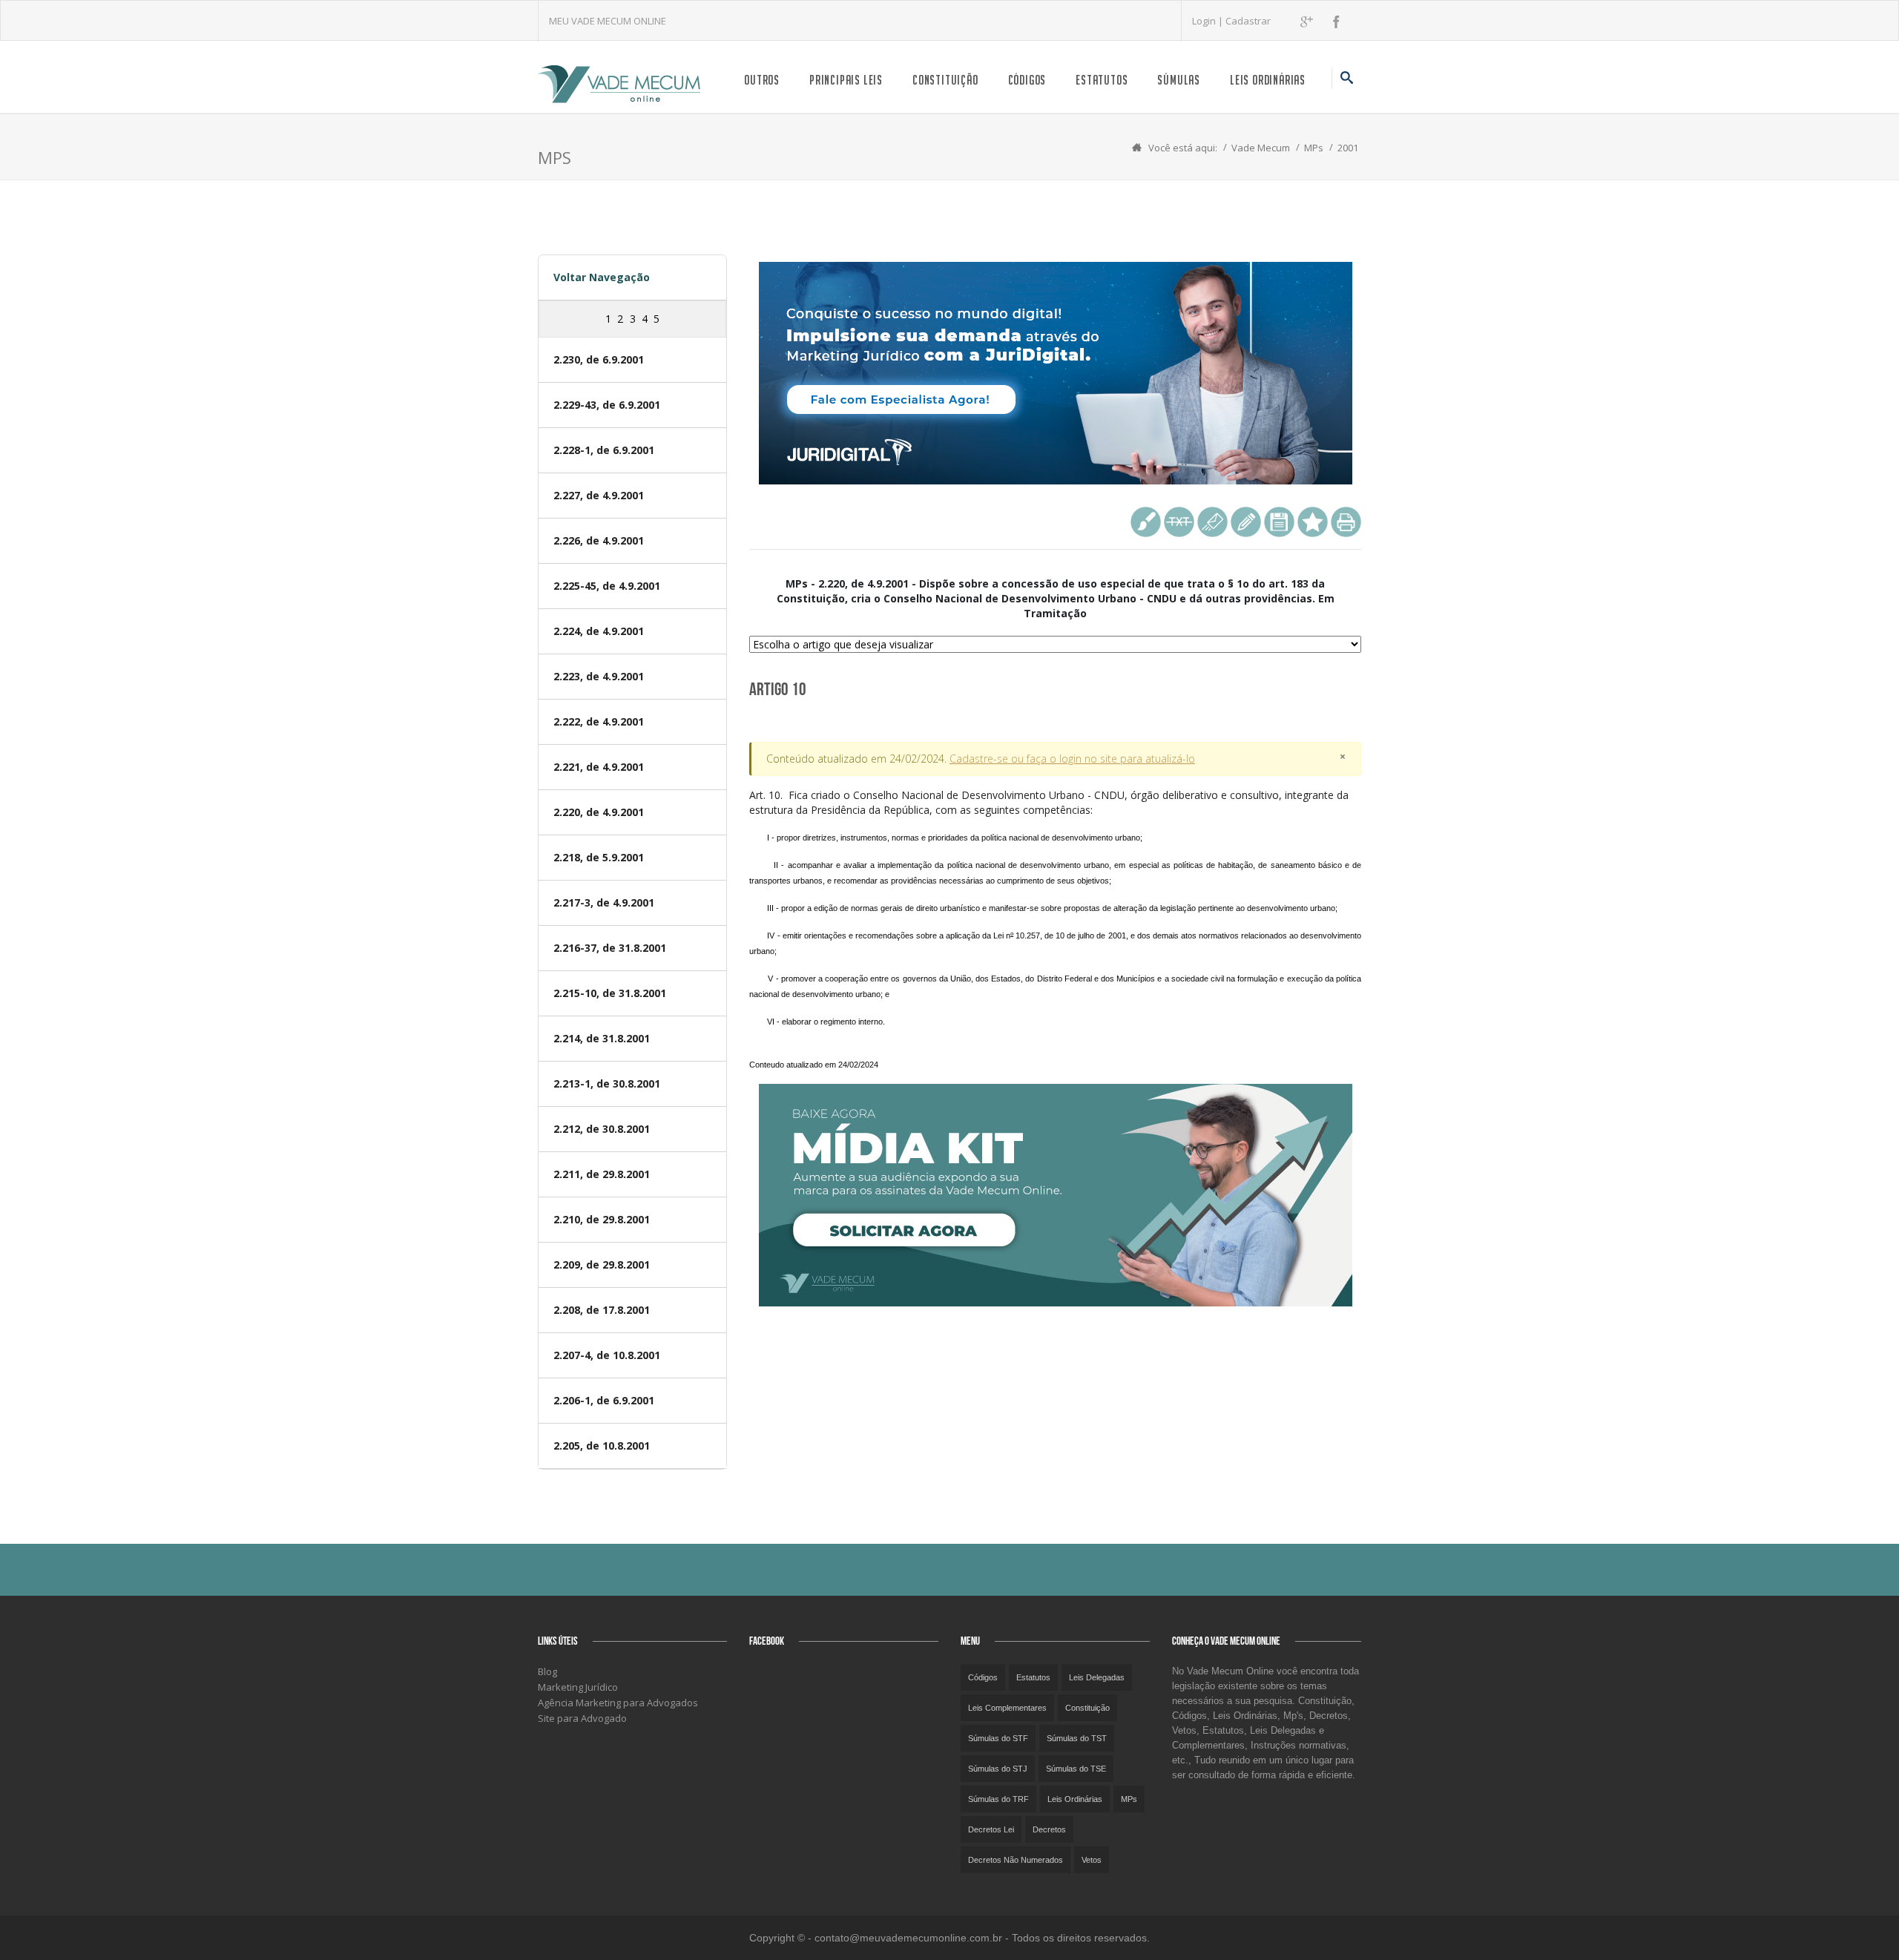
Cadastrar (1248, 21)
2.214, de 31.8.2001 (602, 1038)
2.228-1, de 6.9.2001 (604, 450)
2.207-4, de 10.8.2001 (607, 1355)
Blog (547, 1671)
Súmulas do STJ (998, 1769)
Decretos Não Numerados (1016, 1860)
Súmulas (1179, 80)
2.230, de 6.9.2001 (599, 359)
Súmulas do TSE (1076, 1769)
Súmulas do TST (1077, 1738)
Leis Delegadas (1097, 1677)
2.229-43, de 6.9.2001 (607, 405)
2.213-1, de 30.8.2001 (607, 1083)
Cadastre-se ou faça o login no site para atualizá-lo (1072, 759)
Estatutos (1102, 80)
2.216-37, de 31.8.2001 (610, 948)
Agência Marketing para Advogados (618, 1703)
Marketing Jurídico (578, 1687)
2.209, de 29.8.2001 (602, 1265)
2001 (1348, 148)
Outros (762, 80)
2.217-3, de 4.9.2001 (604, 902)
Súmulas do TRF (998, 1799)
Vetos (1092, 1860)
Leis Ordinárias (1268, 80)
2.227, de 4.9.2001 (599, 495)
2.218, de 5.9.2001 (599, 857)
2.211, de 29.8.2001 (602, 1174)
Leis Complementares (1007, 1708)
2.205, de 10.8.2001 (602, 1446)
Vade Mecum (1261, 148)
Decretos (1049, 1829)
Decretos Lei (991, 1829)
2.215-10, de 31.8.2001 (610, 993)
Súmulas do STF (998, 1738)
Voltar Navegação (602, 277)
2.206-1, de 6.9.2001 (604, 1400)
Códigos (1027, 80)
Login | (1209, 21)
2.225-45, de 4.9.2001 (607, 586)
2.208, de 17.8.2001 (602, 1310)
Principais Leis (846, 80)
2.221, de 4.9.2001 (599, 767)
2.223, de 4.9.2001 (599, 676)
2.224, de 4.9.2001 (599, 631)
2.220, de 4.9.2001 (599, 812)
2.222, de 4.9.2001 (599, 721)
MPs (1314, 148)
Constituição (945, 80)
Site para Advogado (582, 1718)
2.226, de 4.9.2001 (599, 540)
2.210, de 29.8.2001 (602, 1219)
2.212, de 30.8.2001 (602, 1129)
